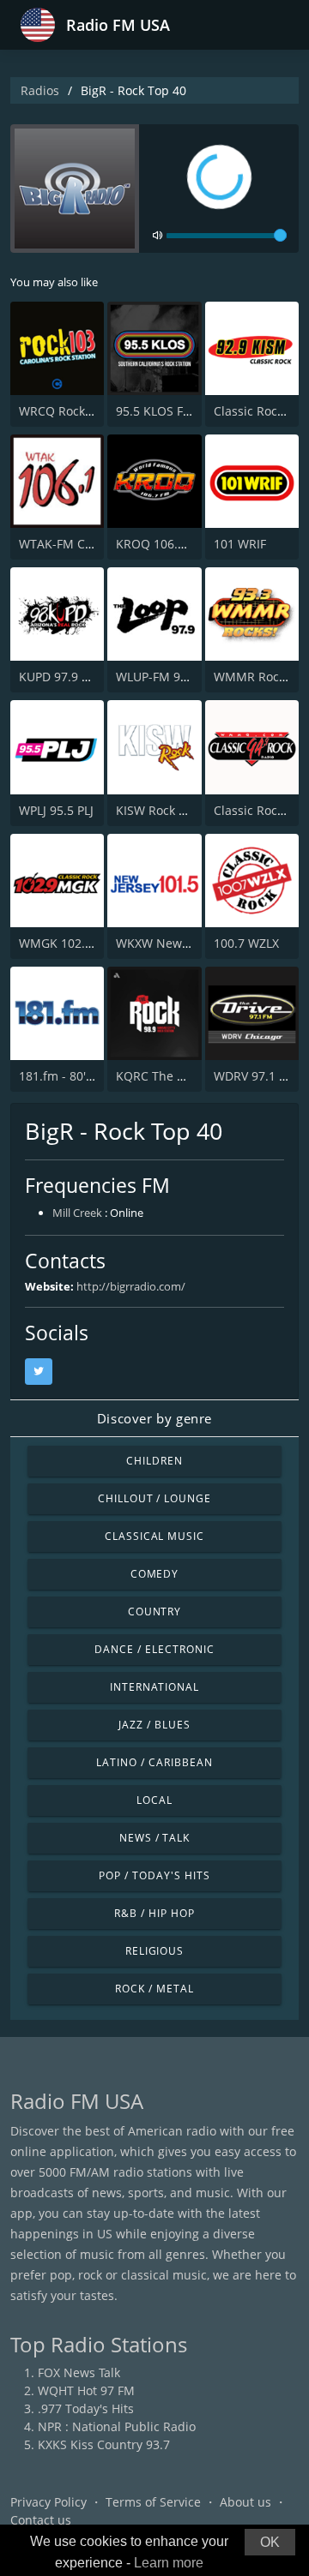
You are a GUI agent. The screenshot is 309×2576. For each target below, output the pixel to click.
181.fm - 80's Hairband (84, 1076)
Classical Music (154, 1536)
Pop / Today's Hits (154, 1875)
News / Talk (155, 1838)
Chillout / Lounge (154, 1498)
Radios (40, 90)
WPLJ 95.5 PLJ (56, 810)
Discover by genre (154, 1418)
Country (155, 1611)
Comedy (155, 1574)
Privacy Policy (48, 2502)
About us (245, 2502)
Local (154, 1800)
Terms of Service (153, 2502)
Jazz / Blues (154, 1725)
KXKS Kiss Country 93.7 (104, 2444)
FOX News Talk (79, 2372)
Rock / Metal (154, 1989)
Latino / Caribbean (154, 1762)
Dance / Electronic (154, 1649)
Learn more (169, 2563)
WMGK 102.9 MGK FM (81, 943)
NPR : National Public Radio (117, 2426)
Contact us (41, 2520)
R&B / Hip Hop (154, 1913)
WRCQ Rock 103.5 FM (79, 411)
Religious (155, 1951)
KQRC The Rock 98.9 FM (184, 1076)
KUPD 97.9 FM (59, 677)
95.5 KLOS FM (155, 411)
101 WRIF (240, 544)
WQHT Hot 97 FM (86, 2390)
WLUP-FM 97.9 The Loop (185, 677)
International (154, 1687)
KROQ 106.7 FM (161, 544)
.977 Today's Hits (86, 2408)
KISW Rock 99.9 (159, 810)
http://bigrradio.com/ (131, 1286)
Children (154, 1461)
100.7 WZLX (246, 943)
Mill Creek (77, 1213)
